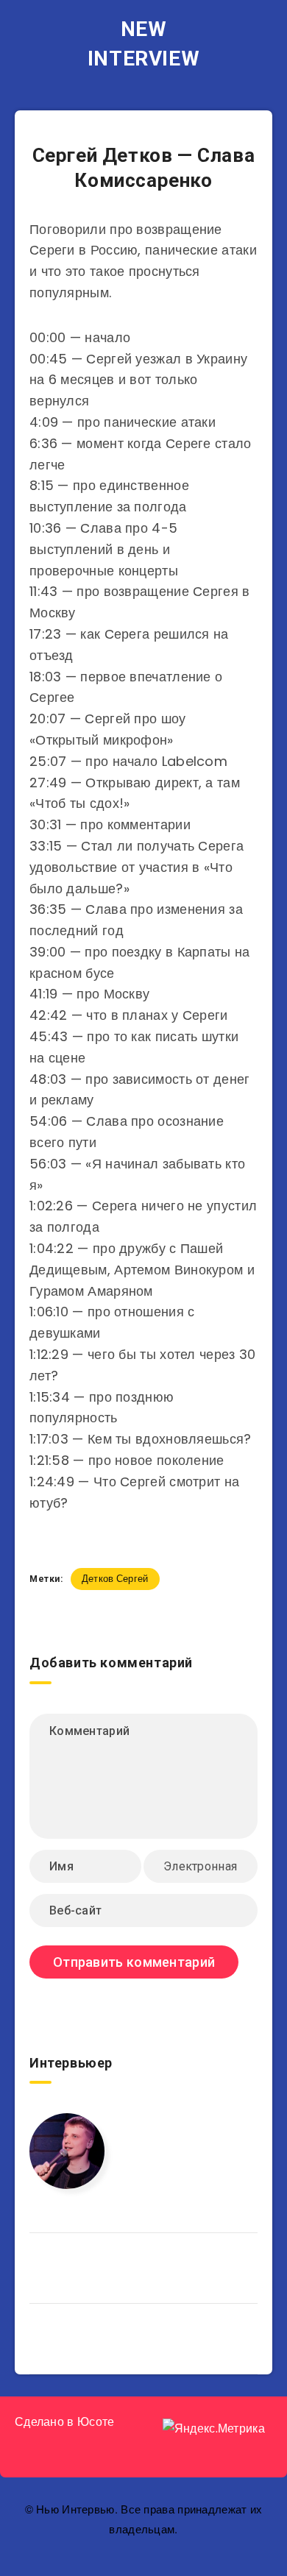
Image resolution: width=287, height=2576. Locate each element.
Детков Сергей (115, 1579)
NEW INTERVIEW (143, 44)
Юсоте (96, 2422)
